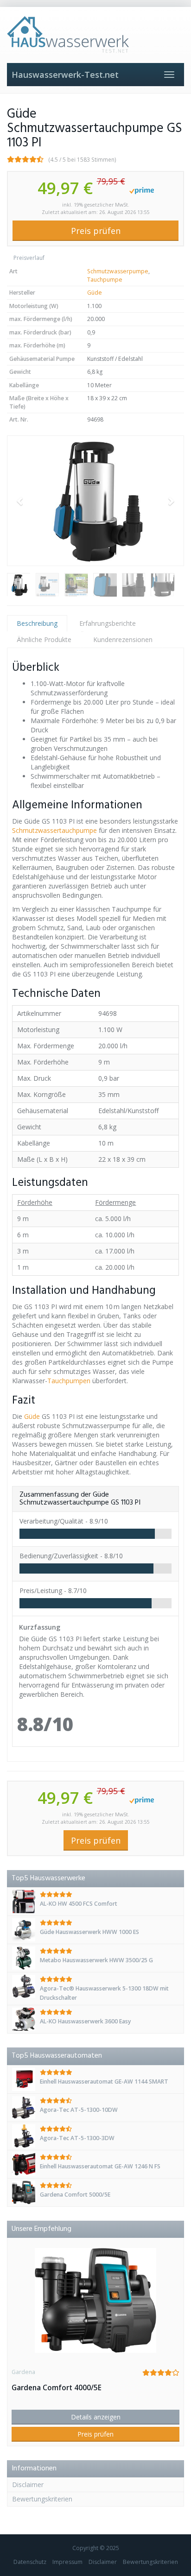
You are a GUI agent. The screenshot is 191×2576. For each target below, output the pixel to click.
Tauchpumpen (69, 1381)
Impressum (67, 2562)
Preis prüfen (96, 231)
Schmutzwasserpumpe (118, 271)
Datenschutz (30, 2562)
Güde (95, 293)
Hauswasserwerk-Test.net (65, 75)
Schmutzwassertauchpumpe (54, 830)
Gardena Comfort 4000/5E (57, 2388)
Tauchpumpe (105, 280)
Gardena (23, 2372)
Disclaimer (28, 2485)
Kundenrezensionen (123, 639)
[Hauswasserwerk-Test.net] (95, 35)
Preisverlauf (28, 258)
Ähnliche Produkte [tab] (44, 639)
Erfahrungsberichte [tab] (108, 623)
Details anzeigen (96, 2417)
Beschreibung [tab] (37, 623)
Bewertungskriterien (42, 2499)
